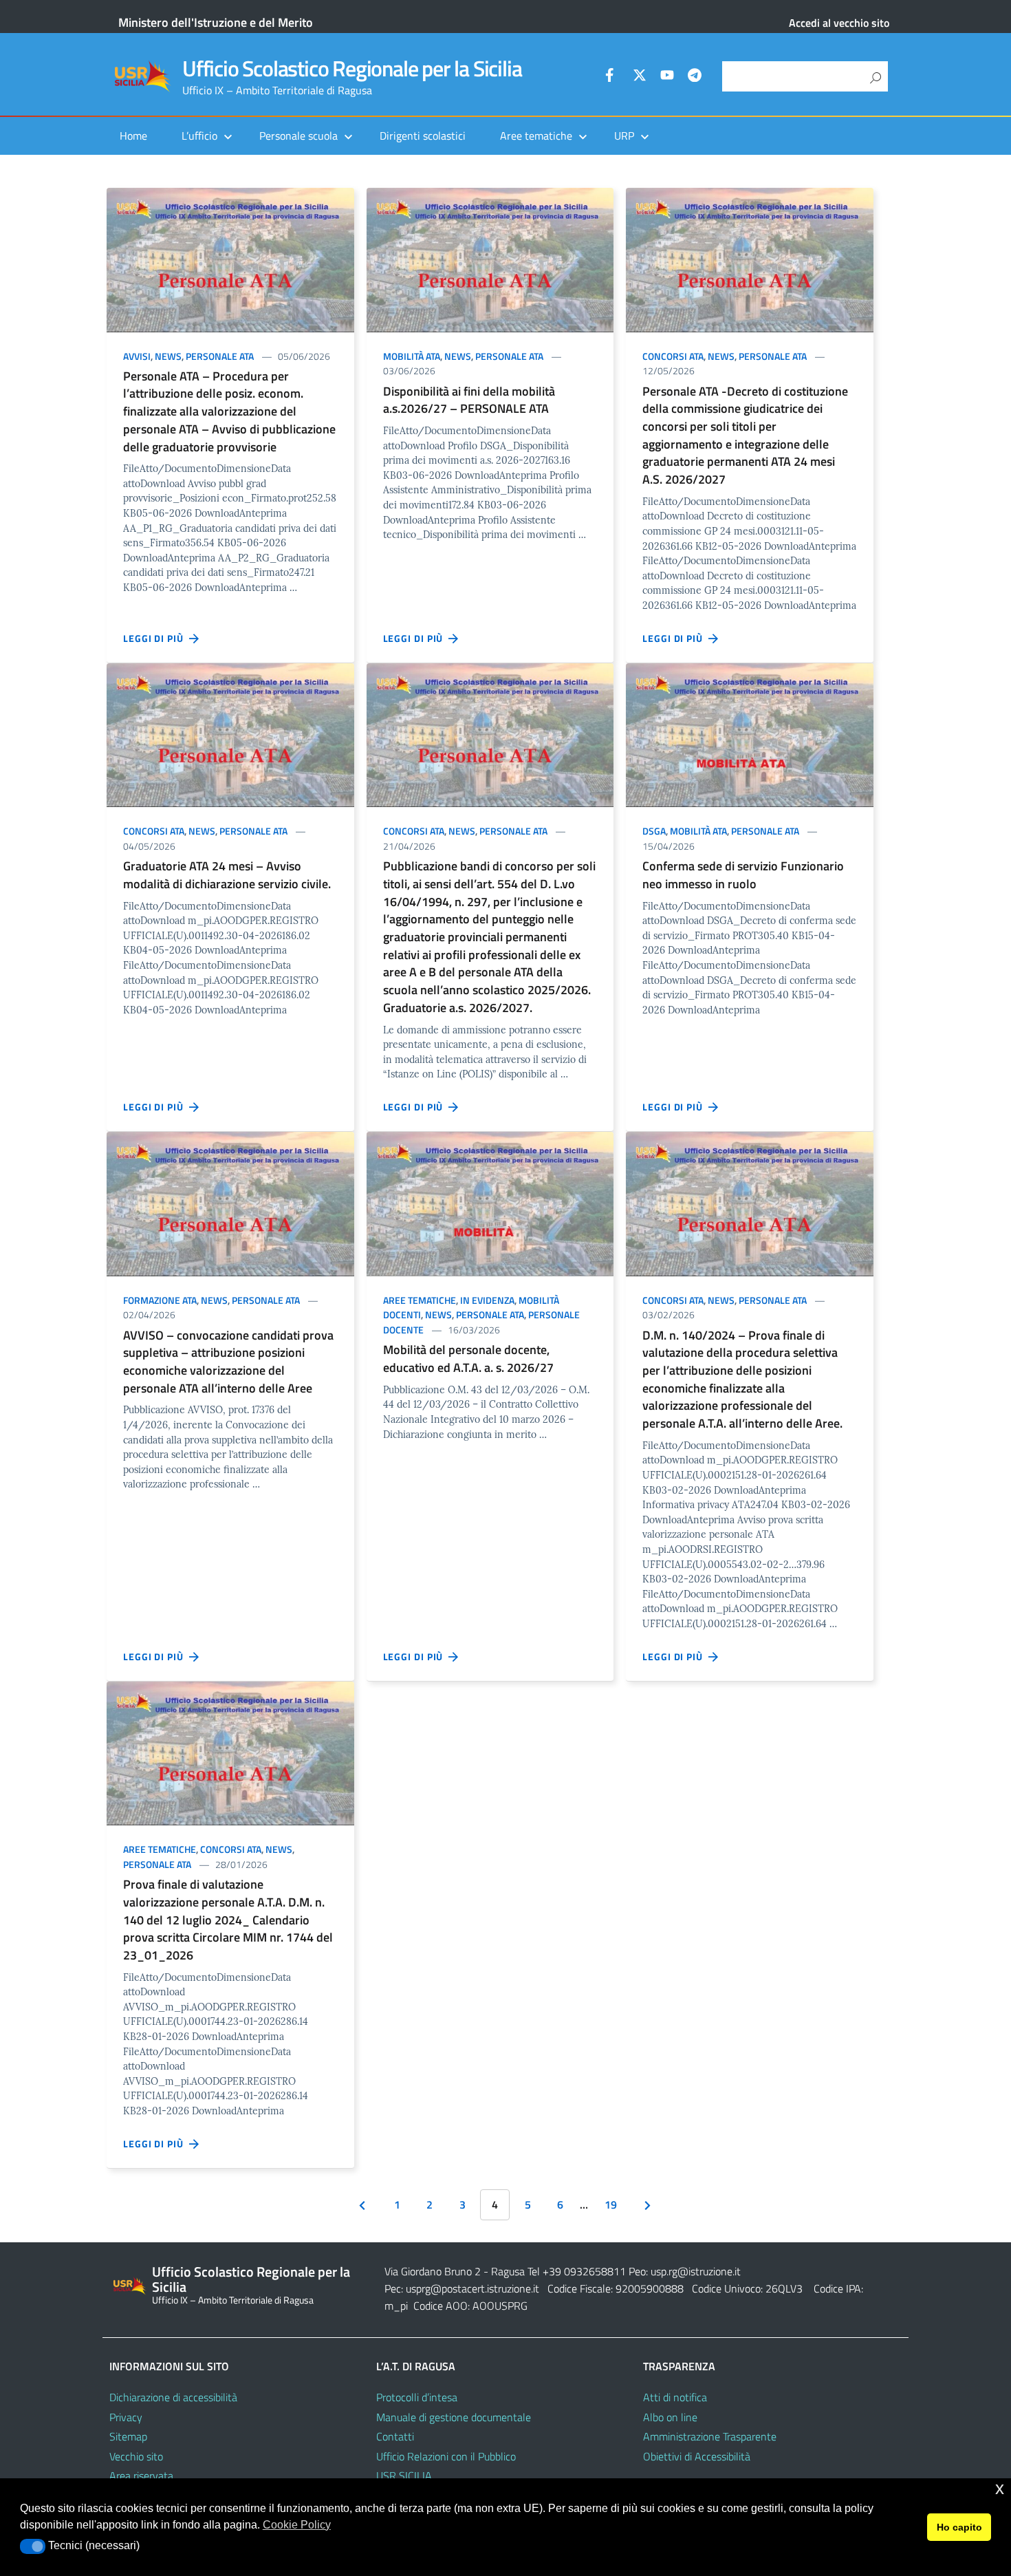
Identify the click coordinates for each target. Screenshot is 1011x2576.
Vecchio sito (136, 2456)
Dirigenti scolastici (423, 136)
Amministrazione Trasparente (710, 2436)
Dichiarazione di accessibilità (173, 2397)
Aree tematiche (420, 1300)
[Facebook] (612, 77)
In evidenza (487, 1300)
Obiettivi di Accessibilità (697, 2456)
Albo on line (670, 2417)
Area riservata (141, 2476)
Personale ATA (220, 356)
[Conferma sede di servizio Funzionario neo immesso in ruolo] (750, 734)
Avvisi (137, 356)
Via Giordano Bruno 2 (433, 2271)
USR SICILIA (404, 2476)
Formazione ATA (160, 1300)
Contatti (395, 2436)
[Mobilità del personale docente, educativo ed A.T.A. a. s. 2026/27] (490, 1202)
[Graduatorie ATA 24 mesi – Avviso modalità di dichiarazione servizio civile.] (230, 734)
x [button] (1000, 2488)
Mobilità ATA (412, 356)
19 (611, 2204)
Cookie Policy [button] (297, 2525)
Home (133, 136)
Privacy (126, 2417)
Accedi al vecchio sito (839, 23)
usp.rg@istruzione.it (696, 2271)
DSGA (654, 831)
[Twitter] (640, 77)
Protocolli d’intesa (417, 2397)
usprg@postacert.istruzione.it (472, 2288)
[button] (33, 2546)
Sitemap (128, 2436)
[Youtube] (667, 77)
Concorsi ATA (673, 356)
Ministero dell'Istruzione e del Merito (216, 22)
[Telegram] (695, 77)
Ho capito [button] (959, 2527)
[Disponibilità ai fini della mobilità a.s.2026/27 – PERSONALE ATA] (490, 258)
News (168, 356)
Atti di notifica (675, 2397)
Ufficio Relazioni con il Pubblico (446, 2456)
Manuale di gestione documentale (454, 2417)
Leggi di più (156, 638)
